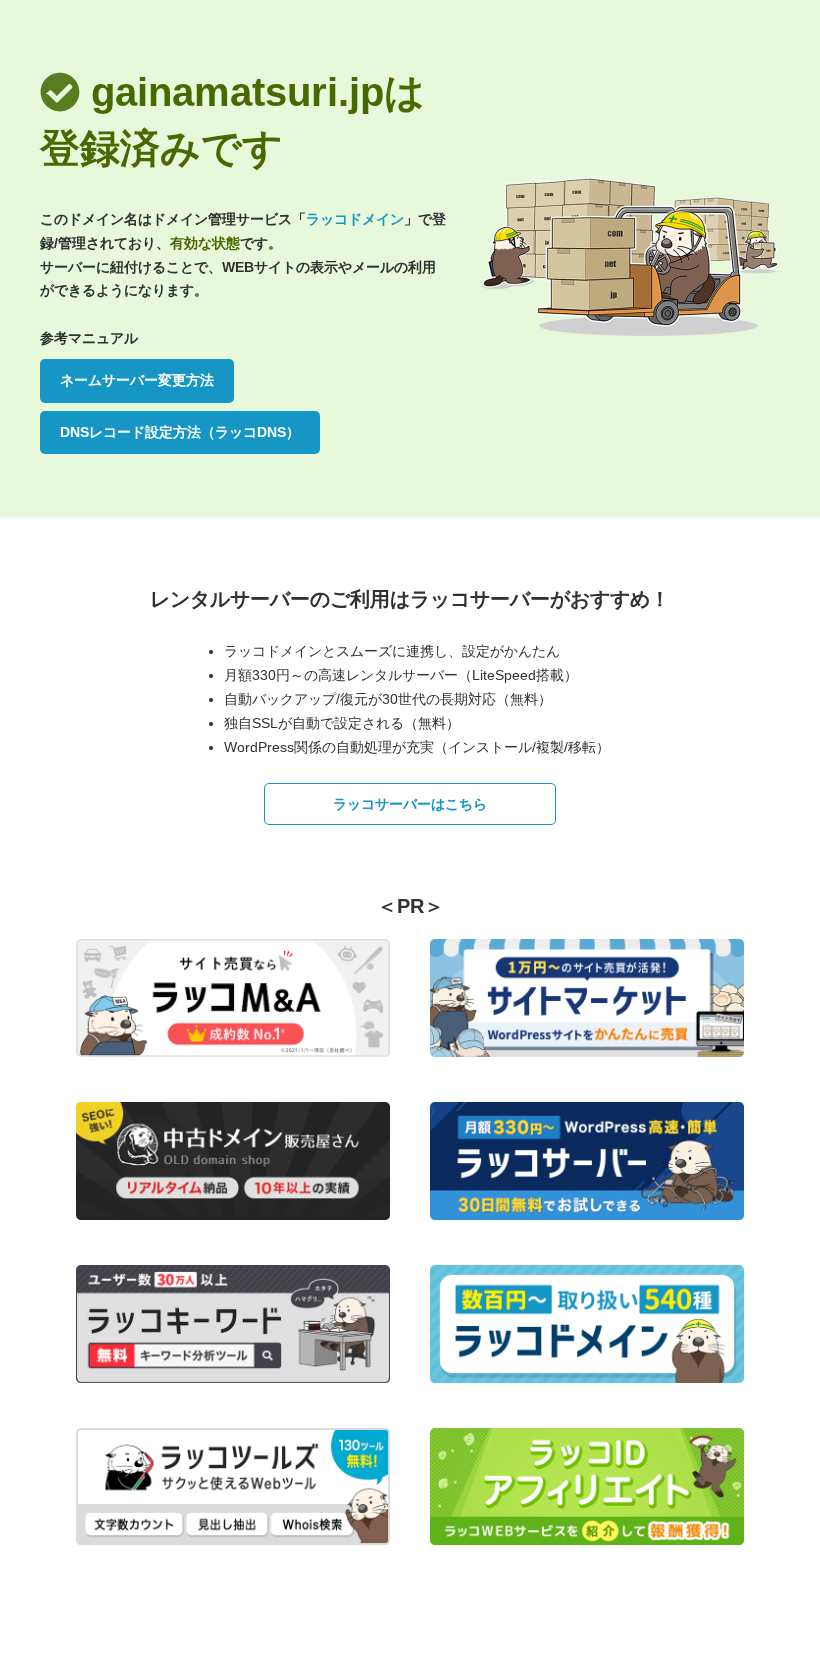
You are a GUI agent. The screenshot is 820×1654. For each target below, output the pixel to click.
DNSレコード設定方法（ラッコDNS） (180, 432)
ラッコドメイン (355, 219)
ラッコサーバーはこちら (410, 804)
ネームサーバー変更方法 (137, 380)
